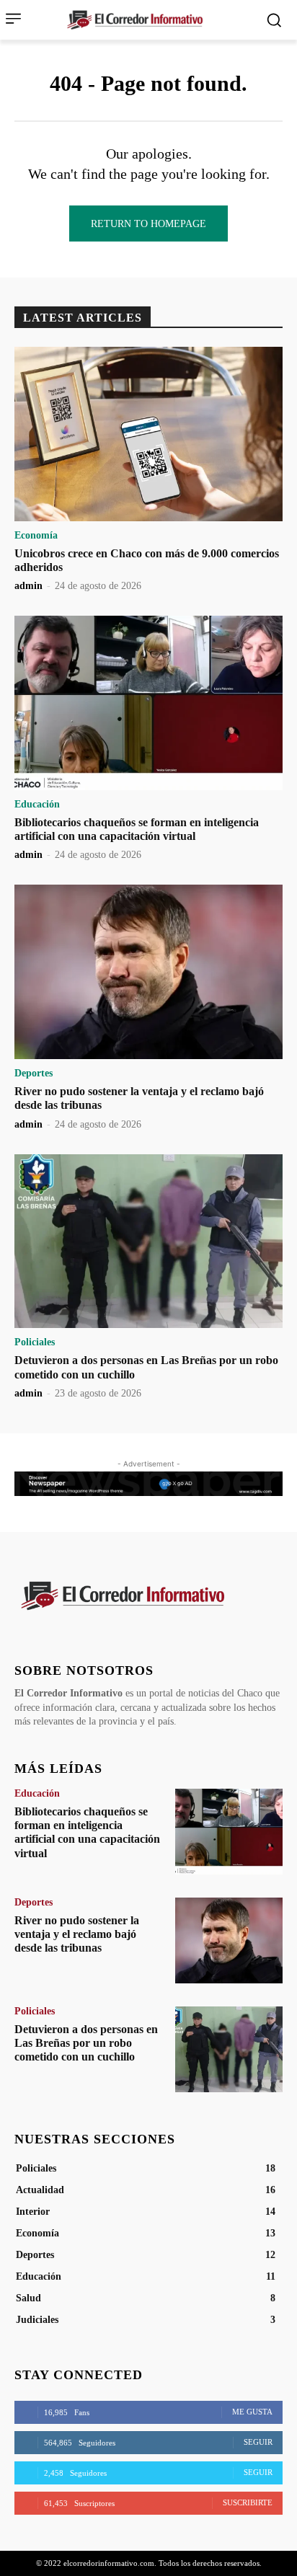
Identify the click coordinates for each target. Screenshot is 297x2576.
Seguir (258, 2442)
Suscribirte (248, 2502)
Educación (37, 805)
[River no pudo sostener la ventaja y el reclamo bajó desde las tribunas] (148, 972)
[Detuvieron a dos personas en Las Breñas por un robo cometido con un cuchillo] (148, 1241)
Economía (36, 536)
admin (28, 586)
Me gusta (252, 2412)
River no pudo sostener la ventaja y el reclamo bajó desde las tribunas (77, 1934)
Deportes (34, 1074)
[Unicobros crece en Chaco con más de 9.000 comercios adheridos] (148, 434)
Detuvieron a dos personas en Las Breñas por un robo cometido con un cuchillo (86, 2043)
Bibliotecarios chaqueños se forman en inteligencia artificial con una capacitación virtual (137, 829)
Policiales (35, 1342)
